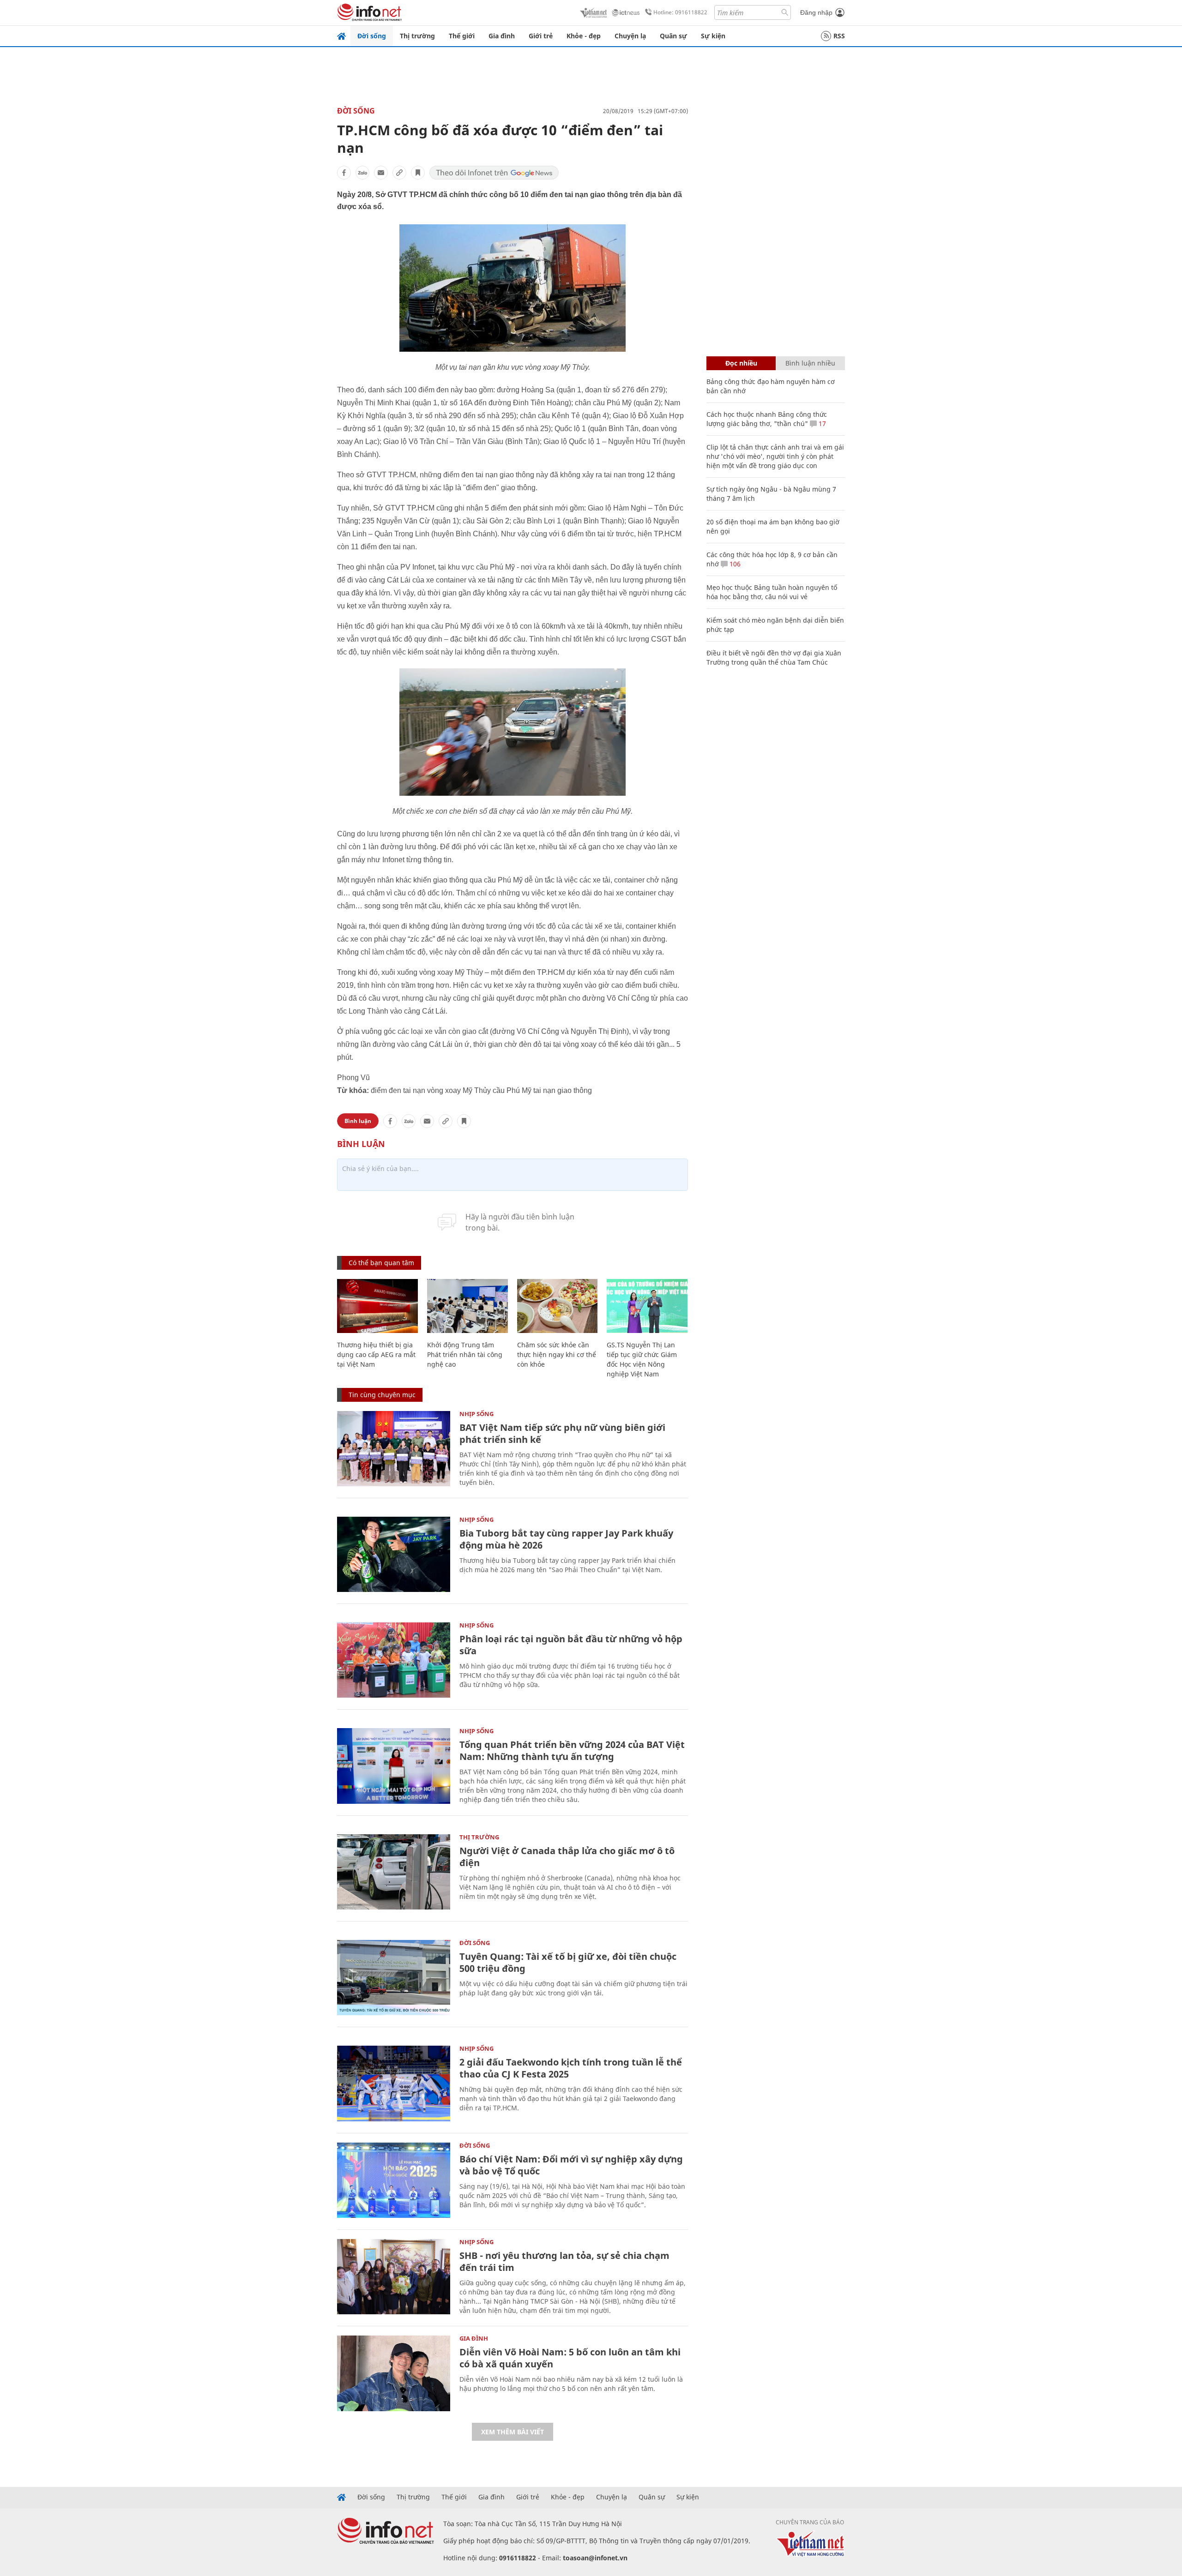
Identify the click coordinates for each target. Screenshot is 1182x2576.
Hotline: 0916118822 (680, 12)
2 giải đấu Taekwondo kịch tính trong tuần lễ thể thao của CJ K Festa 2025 (571, 2068)
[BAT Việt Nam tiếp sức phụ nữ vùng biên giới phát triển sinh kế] (394, 1449)
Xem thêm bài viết (513, 2432)
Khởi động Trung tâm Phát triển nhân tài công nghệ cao (465, 1354)
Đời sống (372, 36)
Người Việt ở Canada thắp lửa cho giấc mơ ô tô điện (567, 1857)
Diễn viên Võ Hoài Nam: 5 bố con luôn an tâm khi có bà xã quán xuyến (570, 2358)
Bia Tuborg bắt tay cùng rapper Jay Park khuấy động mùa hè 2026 (566, 1539)
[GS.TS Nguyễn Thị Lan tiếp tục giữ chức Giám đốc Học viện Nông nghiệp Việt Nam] (647, 1306)
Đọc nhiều (741, 363)
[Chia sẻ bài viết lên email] (381, 173)
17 (821, 423)
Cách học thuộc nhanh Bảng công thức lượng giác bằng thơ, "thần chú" (767, 419)
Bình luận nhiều (810, 363)
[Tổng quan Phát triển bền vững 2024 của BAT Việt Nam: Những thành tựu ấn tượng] (394, 1766)
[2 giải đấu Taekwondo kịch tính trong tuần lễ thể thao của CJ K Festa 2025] (394, 2083)
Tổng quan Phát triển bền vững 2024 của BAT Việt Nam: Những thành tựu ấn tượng (572, 1750)
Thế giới (462, 36)
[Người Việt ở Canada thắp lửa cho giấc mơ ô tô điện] (394, 1872)
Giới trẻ (541, 36)
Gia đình (502, 36)
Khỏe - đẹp (584, 36)
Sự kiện (713, 36)
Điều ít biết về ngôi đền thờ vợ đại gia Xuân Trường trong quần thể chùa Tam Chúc (774, 658)
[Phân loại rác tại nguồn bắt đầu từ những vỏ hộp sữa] (394, 1660)
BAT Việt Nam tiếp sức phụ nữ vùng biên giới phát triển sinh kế (562, 1433)
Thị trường (417, 36)
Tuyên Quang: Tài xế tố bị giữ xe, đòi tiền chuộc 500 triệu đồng (568, 1962)
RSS (839, 36)
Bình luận (358, 1121)
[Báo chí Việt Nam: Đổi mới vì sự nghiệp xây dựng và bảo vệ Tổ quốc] (394, 2180)
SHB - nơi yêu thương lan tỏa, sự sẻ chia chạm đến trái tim (564, 2261)
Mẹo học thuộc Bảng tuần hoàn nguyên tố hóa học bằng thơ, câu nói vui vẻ (772, 592)
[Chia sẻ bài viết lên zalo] (362, 173)
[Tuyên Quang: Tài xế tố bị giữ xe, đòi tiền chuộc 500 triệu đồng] (394, 1978)
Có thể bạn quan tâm (381, 1263)
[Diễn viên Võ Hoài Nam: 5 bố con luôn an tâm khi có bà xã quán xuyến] (394, 2373)
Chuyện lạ (630, 36)
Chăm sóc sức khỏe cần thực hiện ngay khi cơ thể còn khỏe (557, 1354)
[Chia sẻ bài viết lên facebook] (344, 173)
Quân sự (673, 36)
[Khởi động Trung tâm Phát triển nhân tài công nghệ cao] (467, 1306)
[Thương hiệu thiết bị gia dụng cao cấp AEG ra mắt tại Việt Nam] (377, 1306)
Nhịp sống (476, 1414)
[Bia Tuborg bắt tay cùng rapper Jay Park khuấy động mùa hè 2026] (394, 1554)
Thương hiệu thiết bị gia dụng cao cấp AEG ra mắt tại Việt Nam (376, 1354)
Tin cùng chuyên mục (382, 1395)
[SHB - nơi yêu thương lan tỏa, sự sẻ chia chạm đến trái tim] (394, 2277)
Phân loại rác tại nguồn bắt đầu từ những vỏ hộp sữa (571, 1645)
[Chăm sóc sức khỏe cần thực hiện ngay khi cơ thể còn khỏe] (558, 1306)
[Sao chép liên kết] (399, 173)
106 (734, 564)
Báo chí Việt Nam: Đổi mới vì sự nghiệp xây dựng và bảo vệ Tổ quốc (571, 2165)
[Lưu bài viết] (418, 173)
